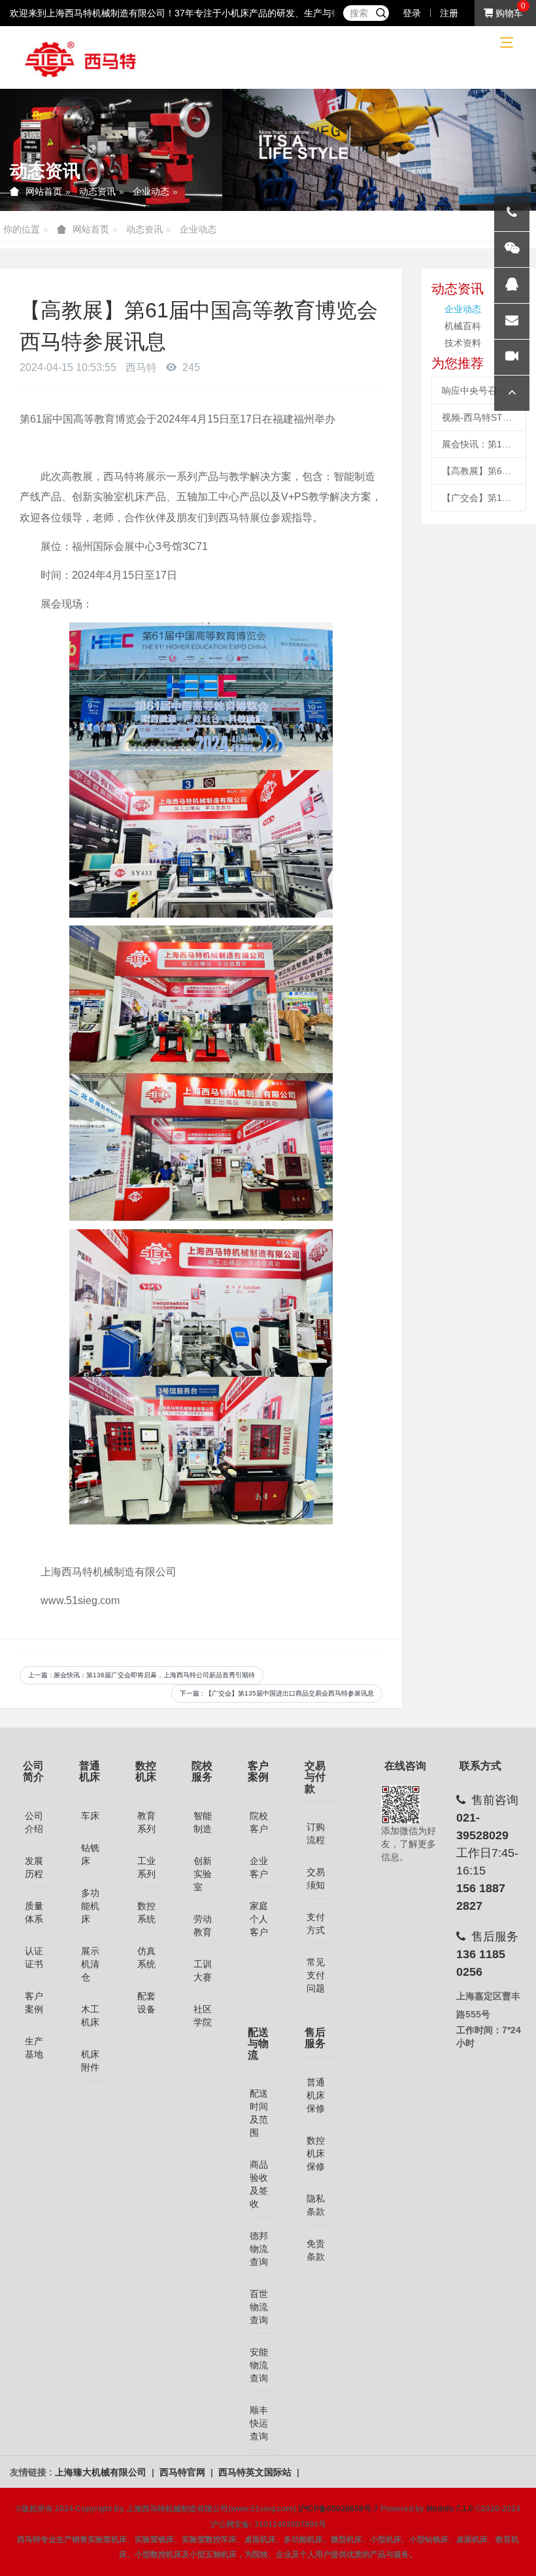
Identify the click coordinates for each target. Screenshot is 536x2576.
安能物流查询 (259, 2365)
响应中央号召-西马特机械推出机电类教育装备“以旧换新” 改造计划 (479, 391)
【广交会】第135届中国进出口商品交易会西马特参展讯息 (479, 498)
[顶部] (512, 393)
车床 (90, 1816)
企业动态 (151, 191)
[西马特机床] (81, 58)
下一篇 (277, 1693)
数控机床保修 (316, 2153)
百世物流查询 (259, 2307)
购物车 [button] (508, 13)
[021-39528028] (512, 214)
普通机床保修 (316, 2095)
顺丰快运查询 (259, 2423)
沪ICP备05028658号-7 (338, 2509)
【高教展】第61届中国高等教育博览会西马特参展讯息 (479, 471)
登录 (412, 13)
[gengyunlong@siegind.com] (512, 321)
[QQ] (512, 285)
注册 (449, 13)
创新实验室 (203, 1874)
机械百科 (463, 326)
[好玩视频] (512, 357)
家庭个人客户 (259, 1919)
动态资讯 (97, 191)
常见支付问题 (316, 1975)
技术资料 (463, 343)
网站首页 (44, 191)
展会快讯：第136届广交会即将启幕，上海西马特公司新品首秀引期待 (479, 444)
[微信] (512, 250)
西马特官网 (184, 2472)
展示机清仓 (90, 1964)
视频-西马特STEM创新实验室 (479, 417)
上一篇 (142, 1675)
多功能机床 (90, 1906)
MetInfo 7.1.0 (450, 2509)
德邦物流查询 (259, 2249)
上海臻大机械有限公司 (102, 2472)
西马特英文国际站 (256, 2472)
